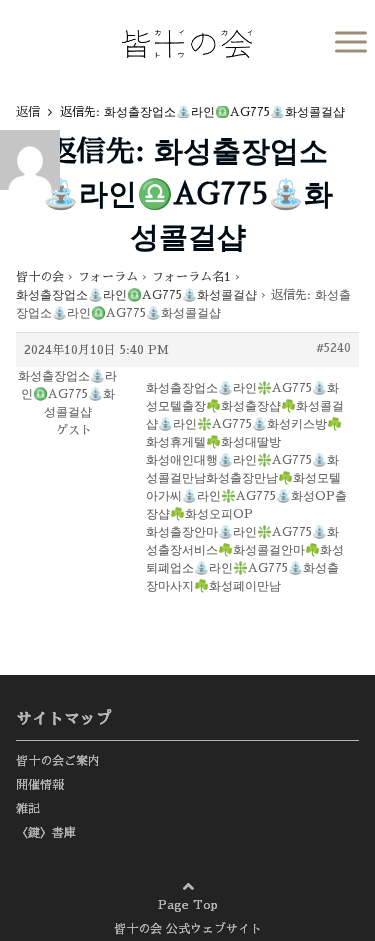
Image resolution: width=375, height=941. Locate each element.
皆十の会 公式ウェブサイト (188, 929)
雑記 (28, 809)
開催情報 (40, 785)
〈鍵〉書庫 (46, 833)
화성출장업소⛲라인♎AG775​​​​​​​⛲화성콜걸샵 (136, 295)
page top (305, 881)
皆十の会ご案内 (58, 761)
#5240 (333, 348)
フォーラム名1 (191, 277)
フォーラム (108, 277)
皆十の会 (40, 277)
